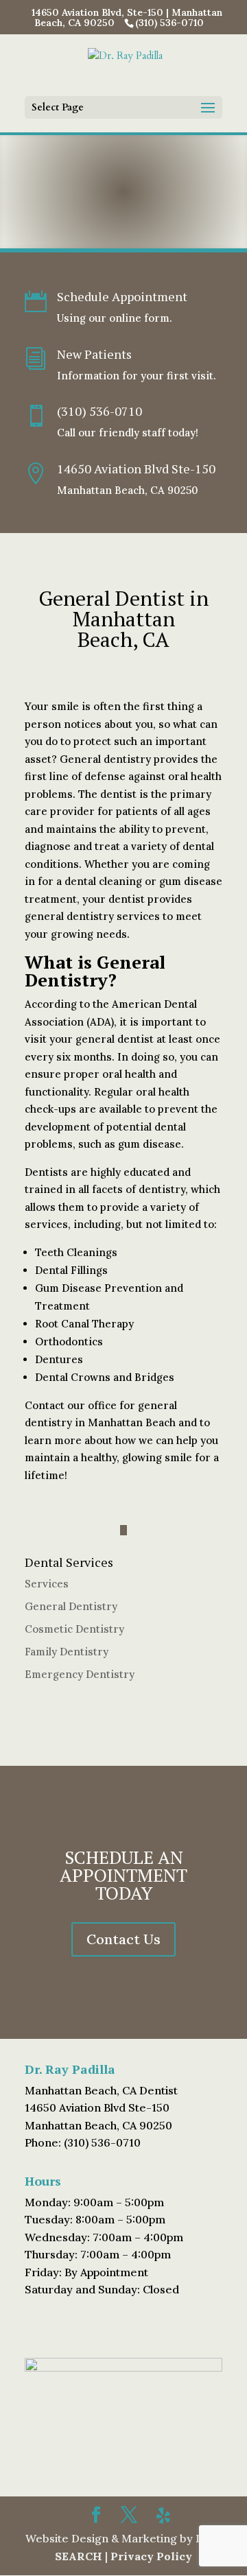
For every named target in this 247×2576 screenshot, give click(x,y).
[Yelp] (163, 2516)
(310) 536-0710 (99, 411)
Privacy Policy (151, 2556)
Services (47, 1584)
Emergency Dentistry (80, 1674)
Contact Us (123, 1939)
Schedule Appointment (122, 296)
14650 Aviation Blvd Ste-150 (136, 469)
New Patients (94, 354)
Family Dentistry (67, 1652)
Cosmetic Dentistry (74, 1629)
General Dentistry (71, 1606)
